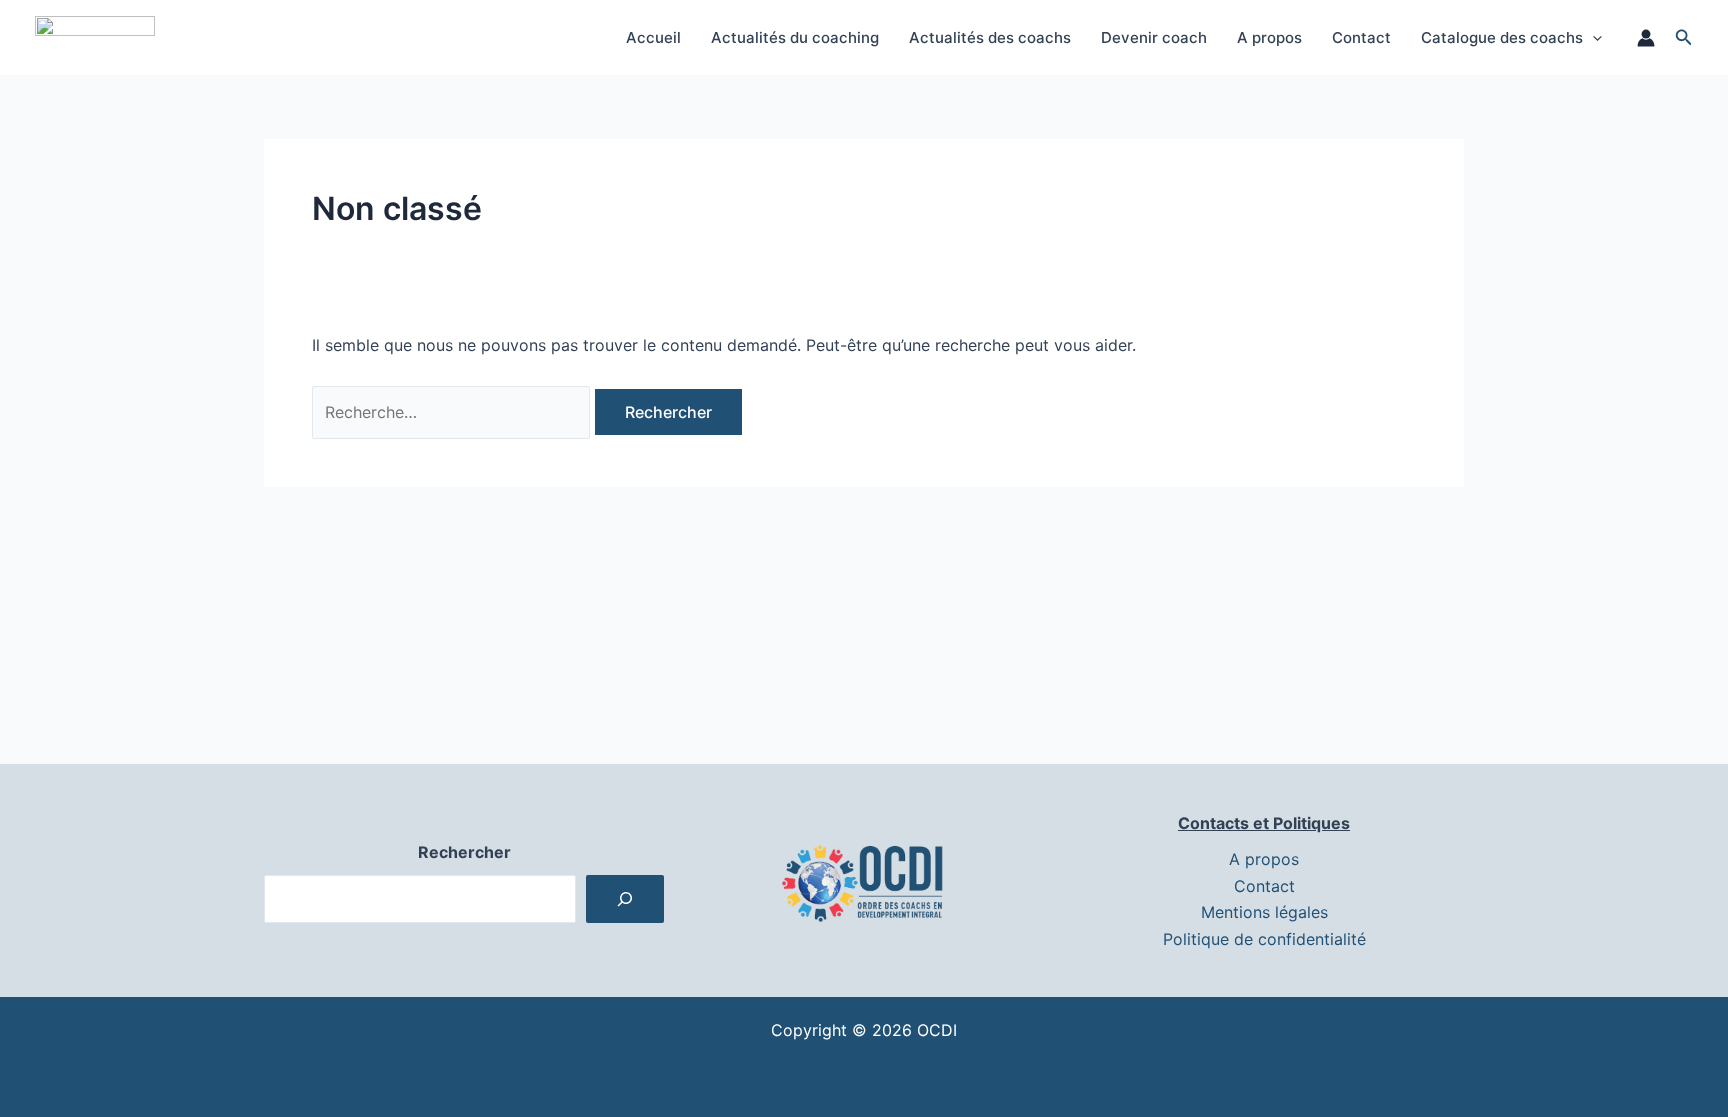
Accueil (653, 37)
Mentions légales (1264, 912)
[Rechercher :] (453, 412)
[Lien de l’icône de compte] (1646, 38)
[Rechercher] (625, 899)
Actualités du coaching (795, 37)
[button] (1592, 38)
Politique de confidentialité (1264, 939)
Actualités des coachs (990, 37)
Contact (1361, 37)
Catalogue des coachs (1502, 37)
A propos (1269, 37)
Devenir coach (1154, 37)
